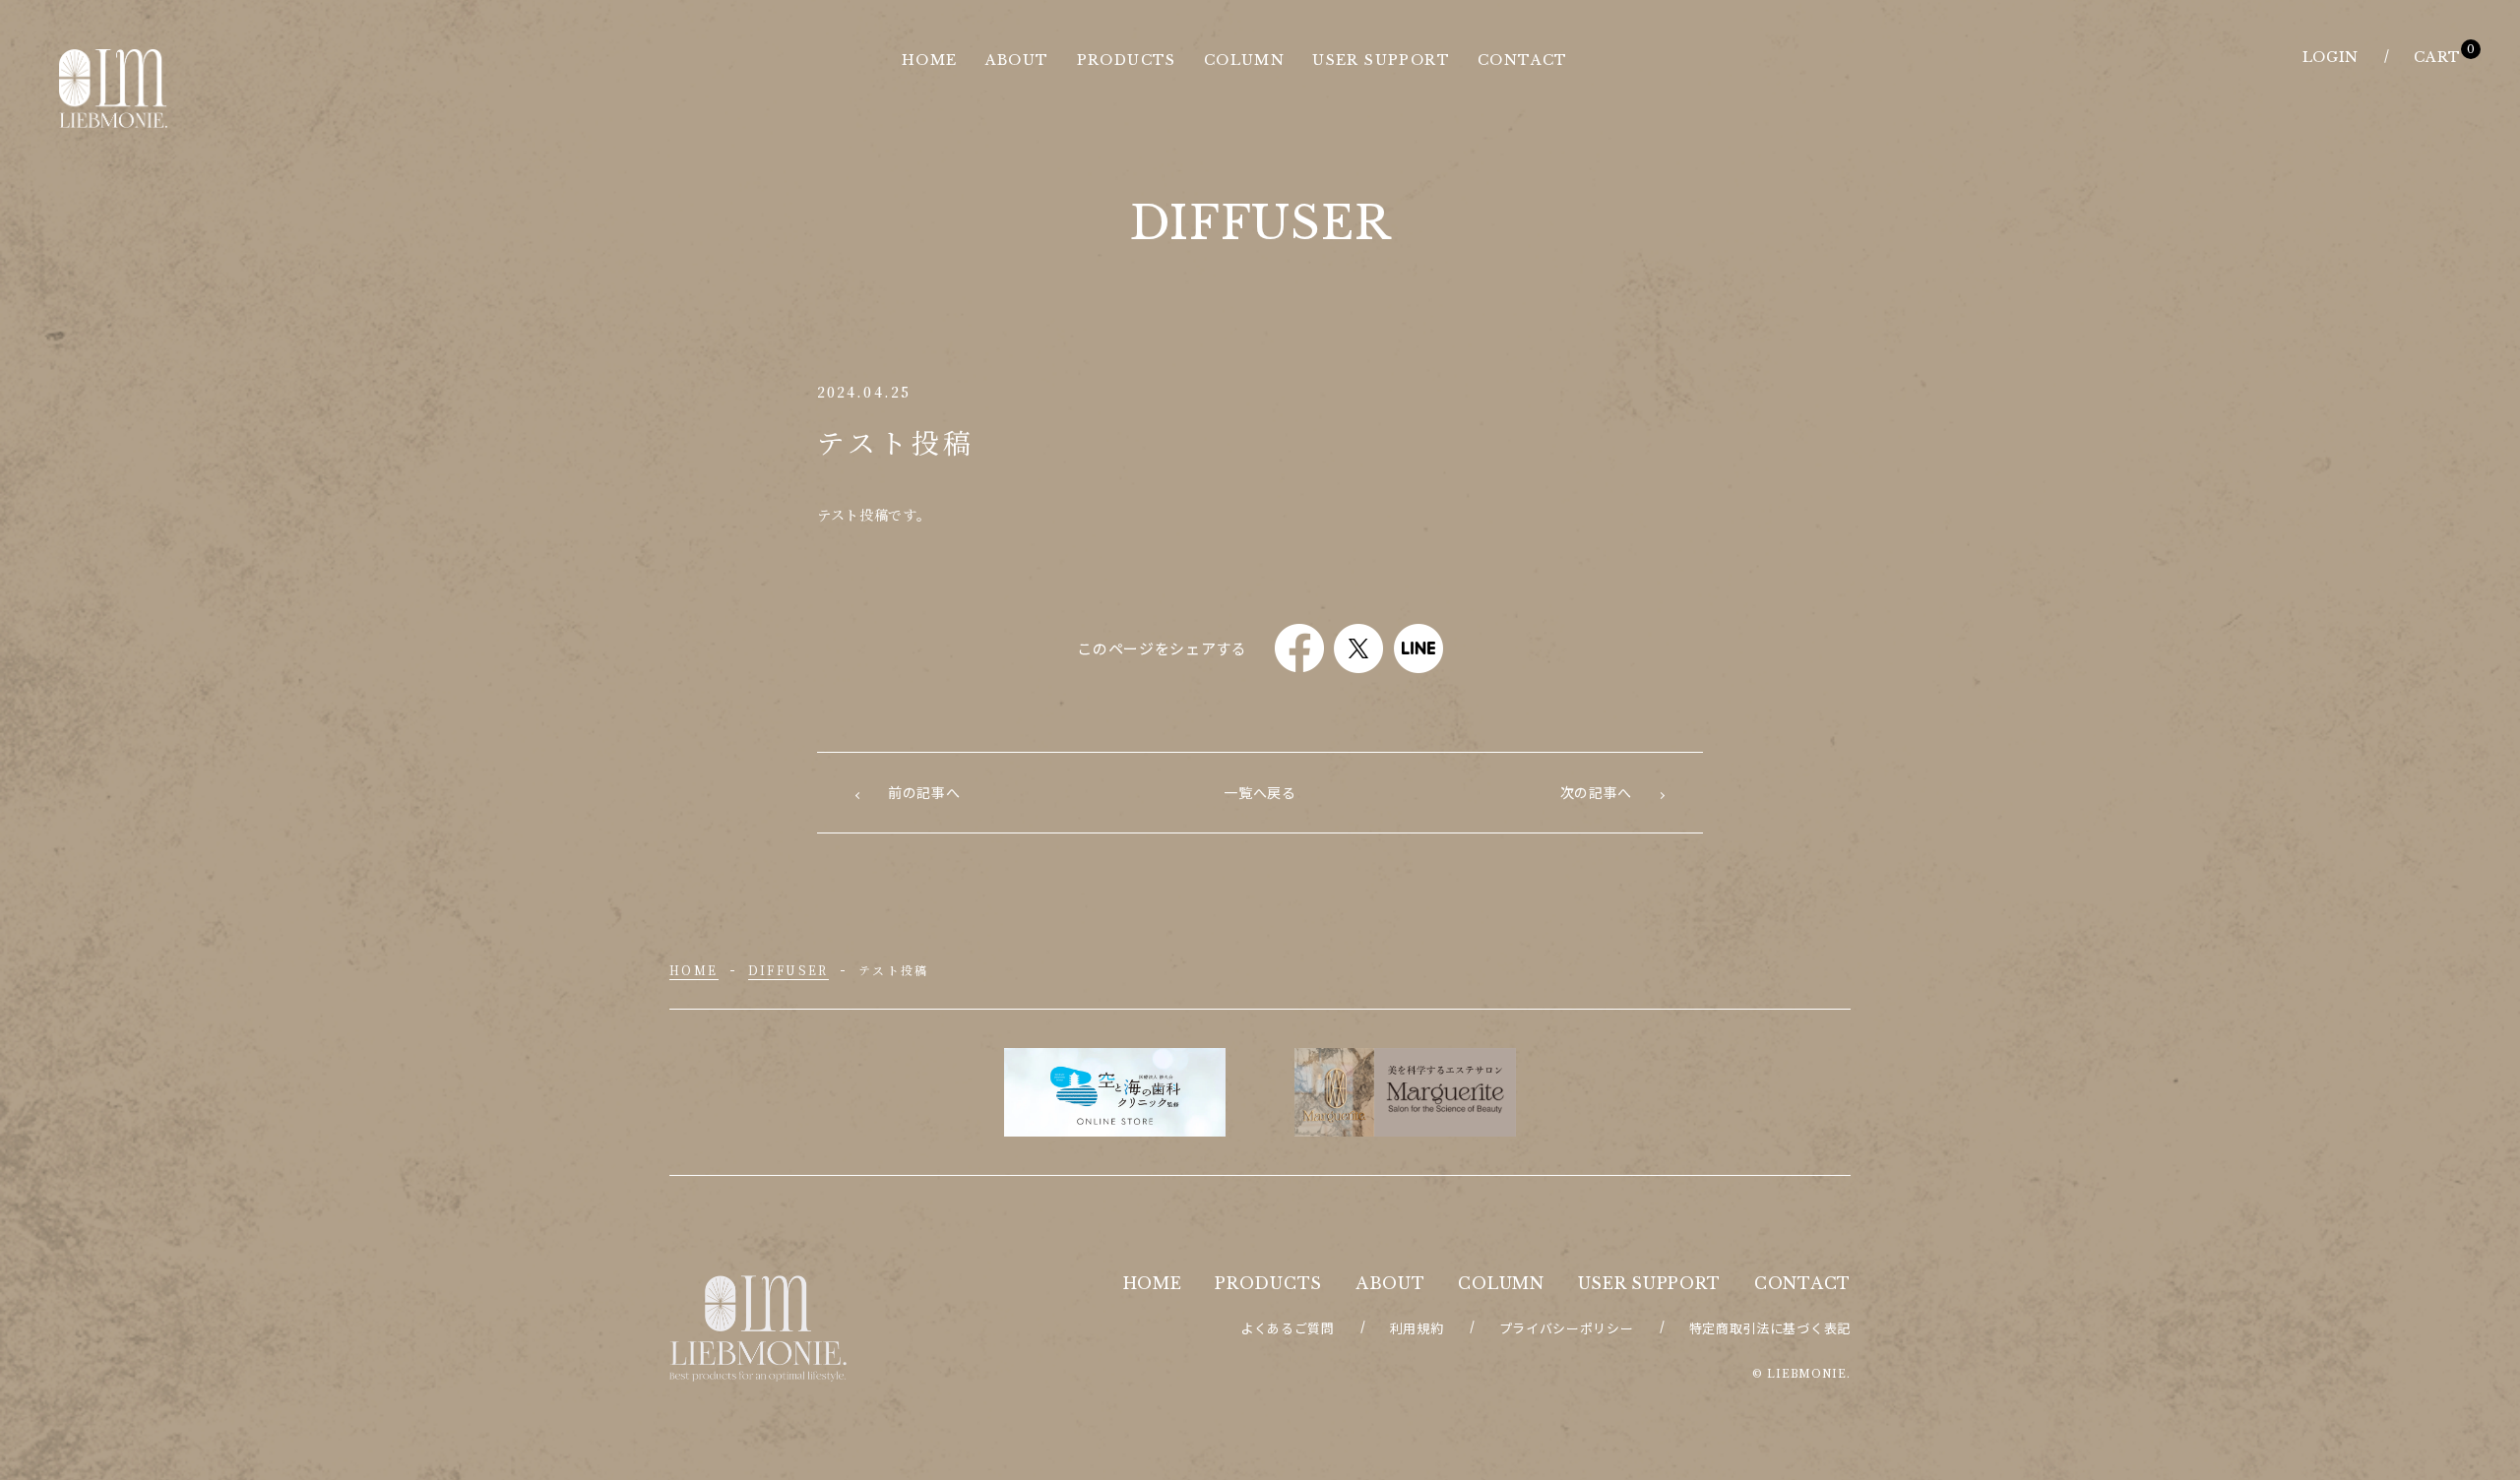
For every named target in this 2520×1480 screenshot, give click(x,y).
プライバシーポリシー (1567, 1328)
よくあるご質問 (1288, 1328)
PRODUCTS (1268, 1283)
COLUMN (1501, 1283)
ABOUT (1390, 1283)
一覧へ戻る (1260, 792)
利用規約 (1417, 1328)
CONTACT (1802, 1283)
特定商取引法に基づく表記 (1770, 1328)
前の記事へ (924, 792)
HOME (694, 970)
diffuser (788, 970)
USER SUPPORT (1649, 1283)
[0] (2437, 57)
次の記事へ (1597, 792)
